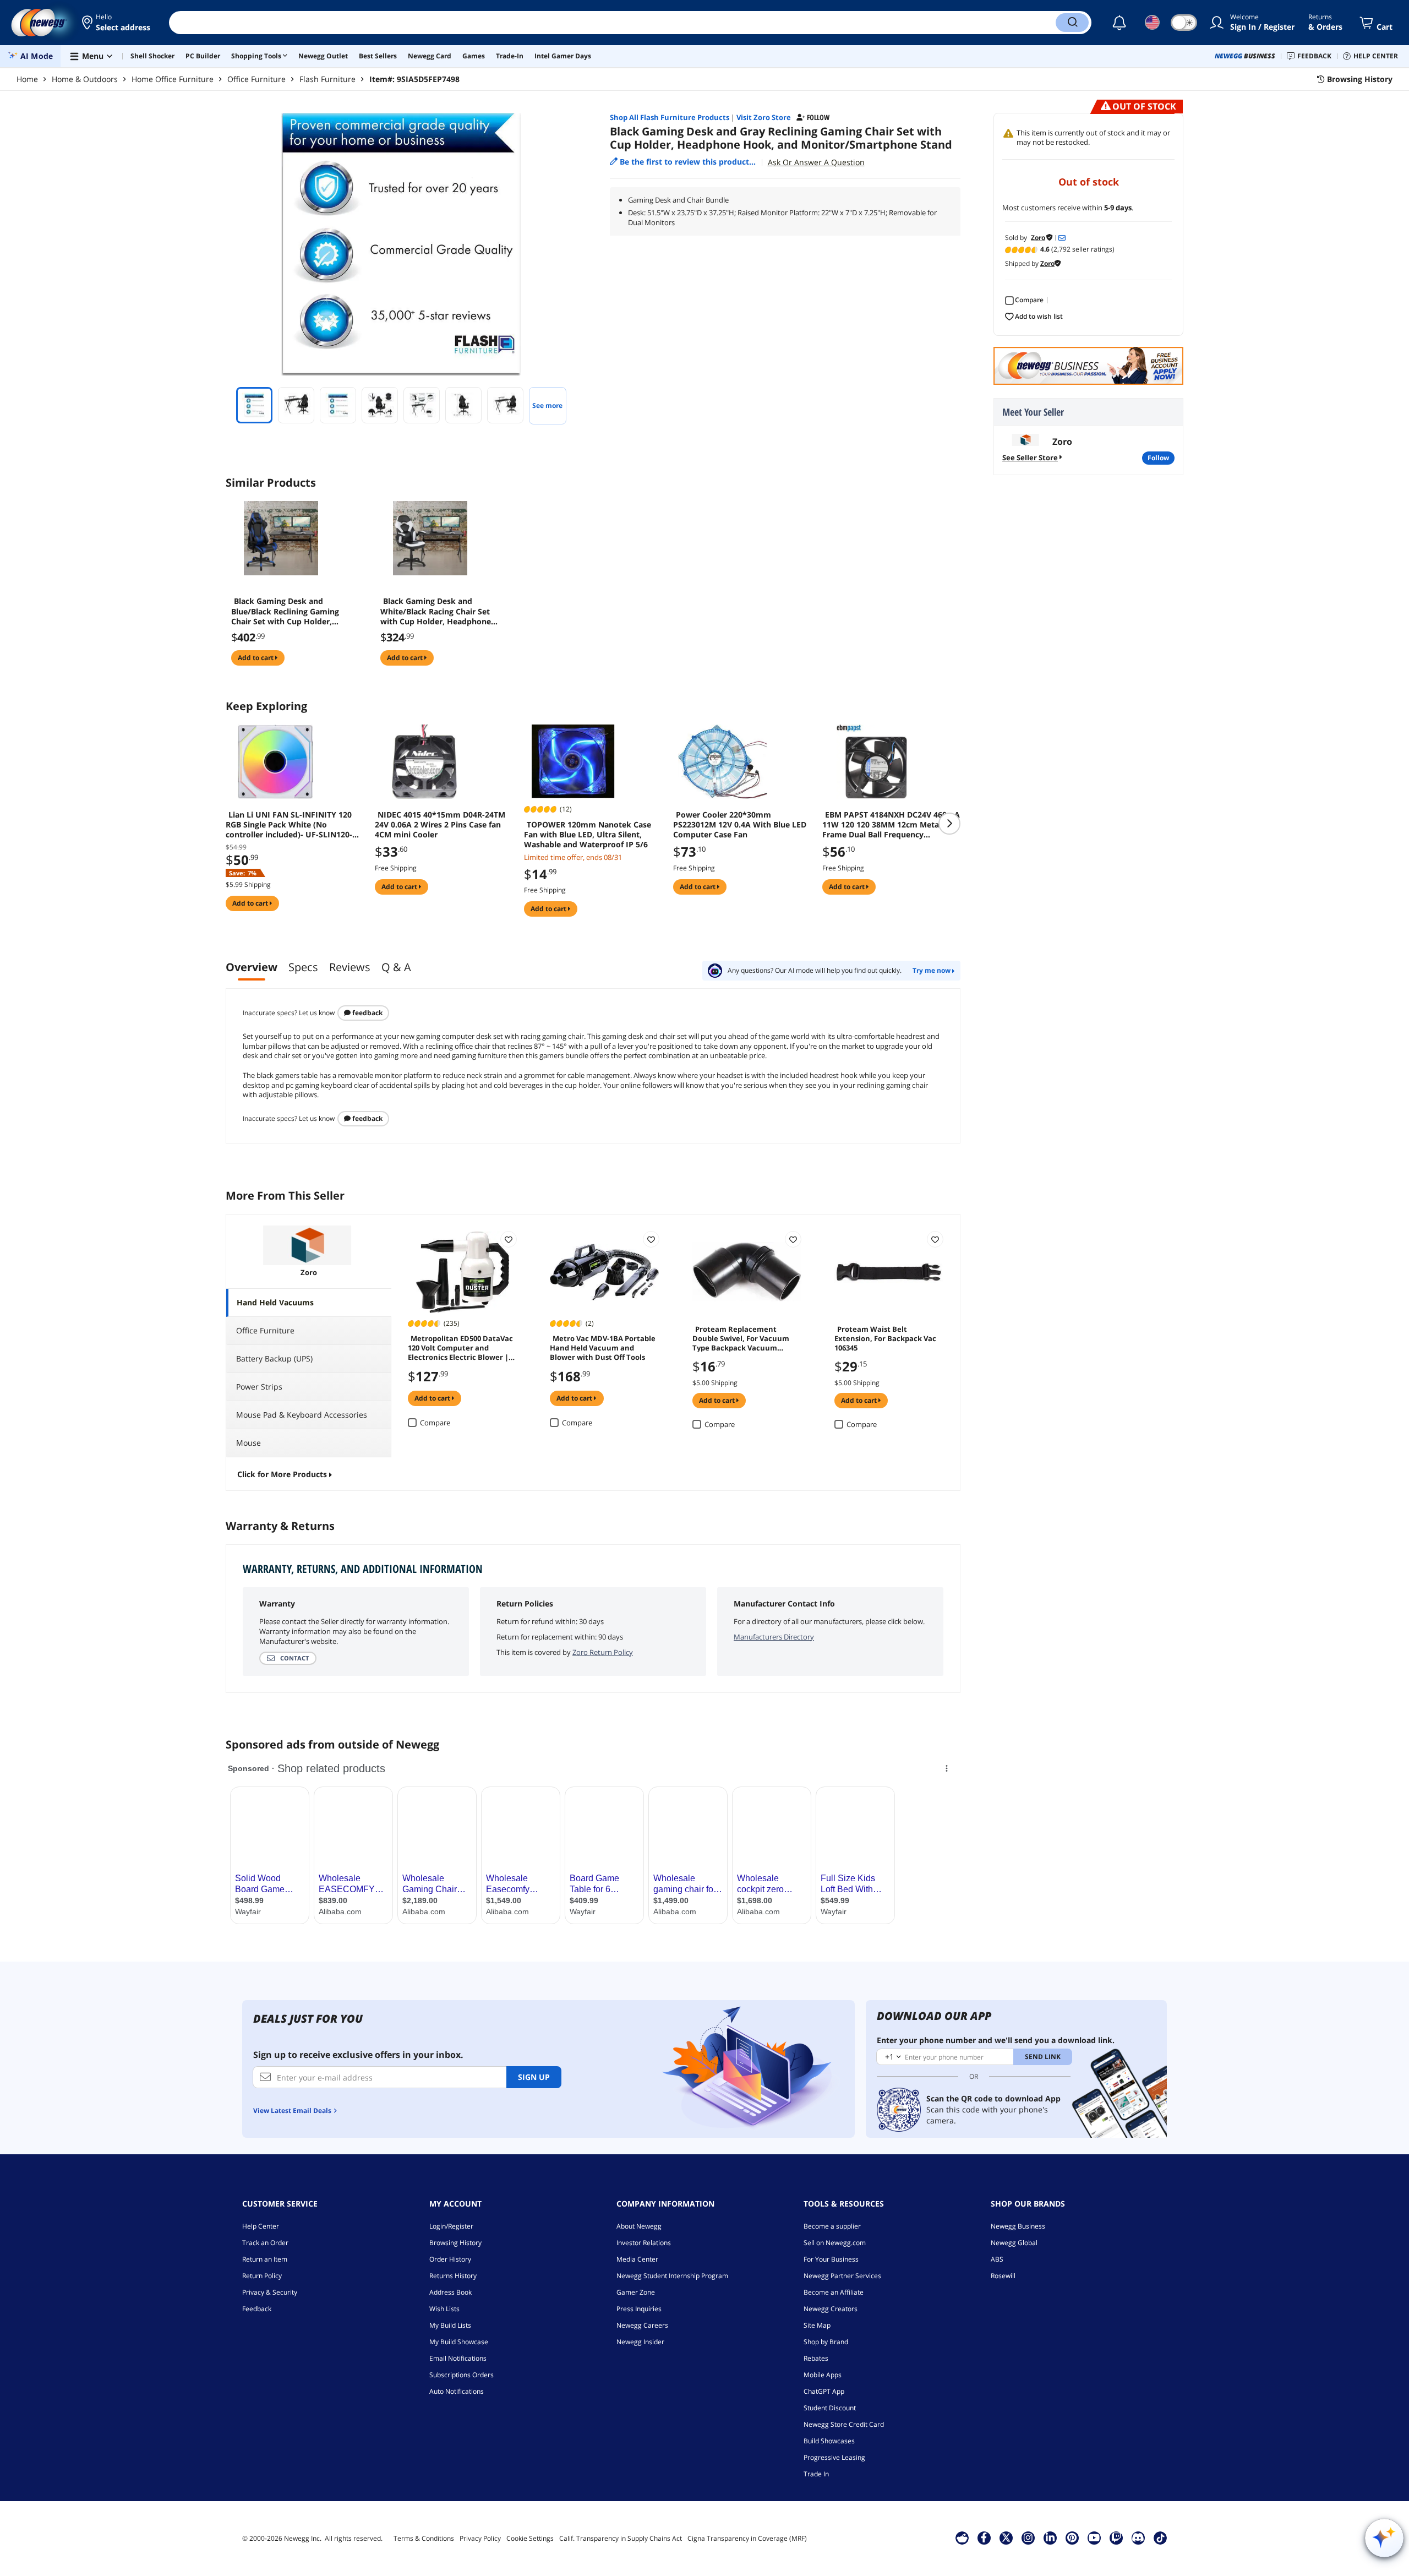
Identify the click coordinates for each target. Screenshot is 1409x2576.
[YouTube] (1094, 2537)
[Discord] (1138, 2537)
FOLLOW (1158, 458)
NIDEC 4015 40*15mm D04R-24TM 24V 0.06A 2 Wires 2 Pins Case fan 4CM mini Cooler (440, 825)
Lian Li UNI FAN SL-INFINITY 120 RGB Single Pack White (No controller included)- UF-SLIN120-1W (289, 825)
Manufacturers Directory (774, 1637)
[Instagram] (1028, 2537)
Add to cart (256, 658)
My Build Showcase (459, 2342)
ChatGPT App (824, 2391)
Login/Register (451, 2226)
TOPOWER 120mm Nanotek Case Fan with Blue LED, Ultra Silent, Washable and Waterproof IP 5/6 (588, 835)
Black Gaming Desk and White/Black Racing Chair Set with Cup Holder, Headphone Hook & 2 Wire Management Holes (436, 611)
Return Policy (262, 2276)
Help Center (261, 2226)
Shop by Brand (826, 2342)
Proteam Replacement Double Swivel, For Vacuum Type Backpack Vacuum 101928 (741, 1338)
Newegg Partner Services (842, 2276)
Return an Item (265, 2259)
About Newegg (639, 2226)
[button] (117, 23)
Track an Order (265, 2243)
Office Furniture (256, 79)
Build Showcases (829, 2441)
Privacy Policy (480, 2538)
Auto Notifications (457, 2391)
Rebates (816, 2358)
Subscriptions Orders (462, 2375)
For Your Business (831, 2259)
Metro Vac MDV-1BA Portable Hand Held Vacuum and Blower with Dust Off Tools (603, 1347)
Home (27, 79)
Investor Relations (644, 2243)
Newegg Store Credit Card (844, 2424)
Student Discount (830, 2408)
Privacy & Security (270, 2292)
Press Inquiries (639, 2309)
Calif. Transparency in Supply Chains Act (621, 2538)
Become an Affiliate (834, 2292)
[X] (1006, 2537)
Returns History (453, 2276)
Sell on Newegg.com (835, 2243)
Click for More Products (282, 1474)
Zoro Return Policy (603, 1652)
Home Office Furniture (173, 79)
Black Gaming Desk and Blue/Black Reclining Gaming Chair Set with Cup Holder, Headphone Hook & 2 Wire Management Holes (285, 611)
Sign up (534, 2077)
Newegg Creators (831, 2309)
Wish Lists (444, 2309)
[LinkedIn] (1050, 2537)
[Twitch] (1116, 2537)
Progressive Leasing (834, 2457)
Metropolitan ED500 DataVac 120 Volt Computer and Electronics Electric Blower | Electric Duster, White (460, 1347)
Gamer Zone (636, 2292)
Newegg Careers (642, 2325)
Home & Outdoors (85, 79)
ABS (997, 2259)
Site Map (817, 2325)
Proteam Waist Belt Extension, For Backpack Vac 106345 (885, 1338)
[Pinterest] (1072, 2537)
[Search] (1072, 23)
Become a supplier (832, 2226)
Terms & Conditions (424, 2538)
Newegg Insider (640, 2342)
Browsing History (455, 2243)
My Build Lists (450, 2325)
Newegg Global (1014, 2243)
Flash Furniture (327, 79)
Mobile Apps (823, 2375)
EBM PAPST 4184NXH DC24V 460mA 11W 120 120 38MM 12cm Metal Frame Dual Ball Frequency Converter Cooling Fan (891, 825)
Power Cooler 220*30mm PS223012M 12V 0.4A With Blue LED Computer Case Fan (740, 825)
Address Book (450, 2292)
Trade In (816, 2474)
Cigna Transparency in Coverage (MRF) (747, 2538)
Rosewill (1003, 2276)
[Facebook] (984, 2537)
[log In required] (509, 1239)
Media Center (637, 2259)
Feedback (367, 1013)
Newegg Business (1018, 2226)
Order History (450, 2259)
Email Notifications (458, 2358)
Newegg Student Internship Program (672, 2276)
